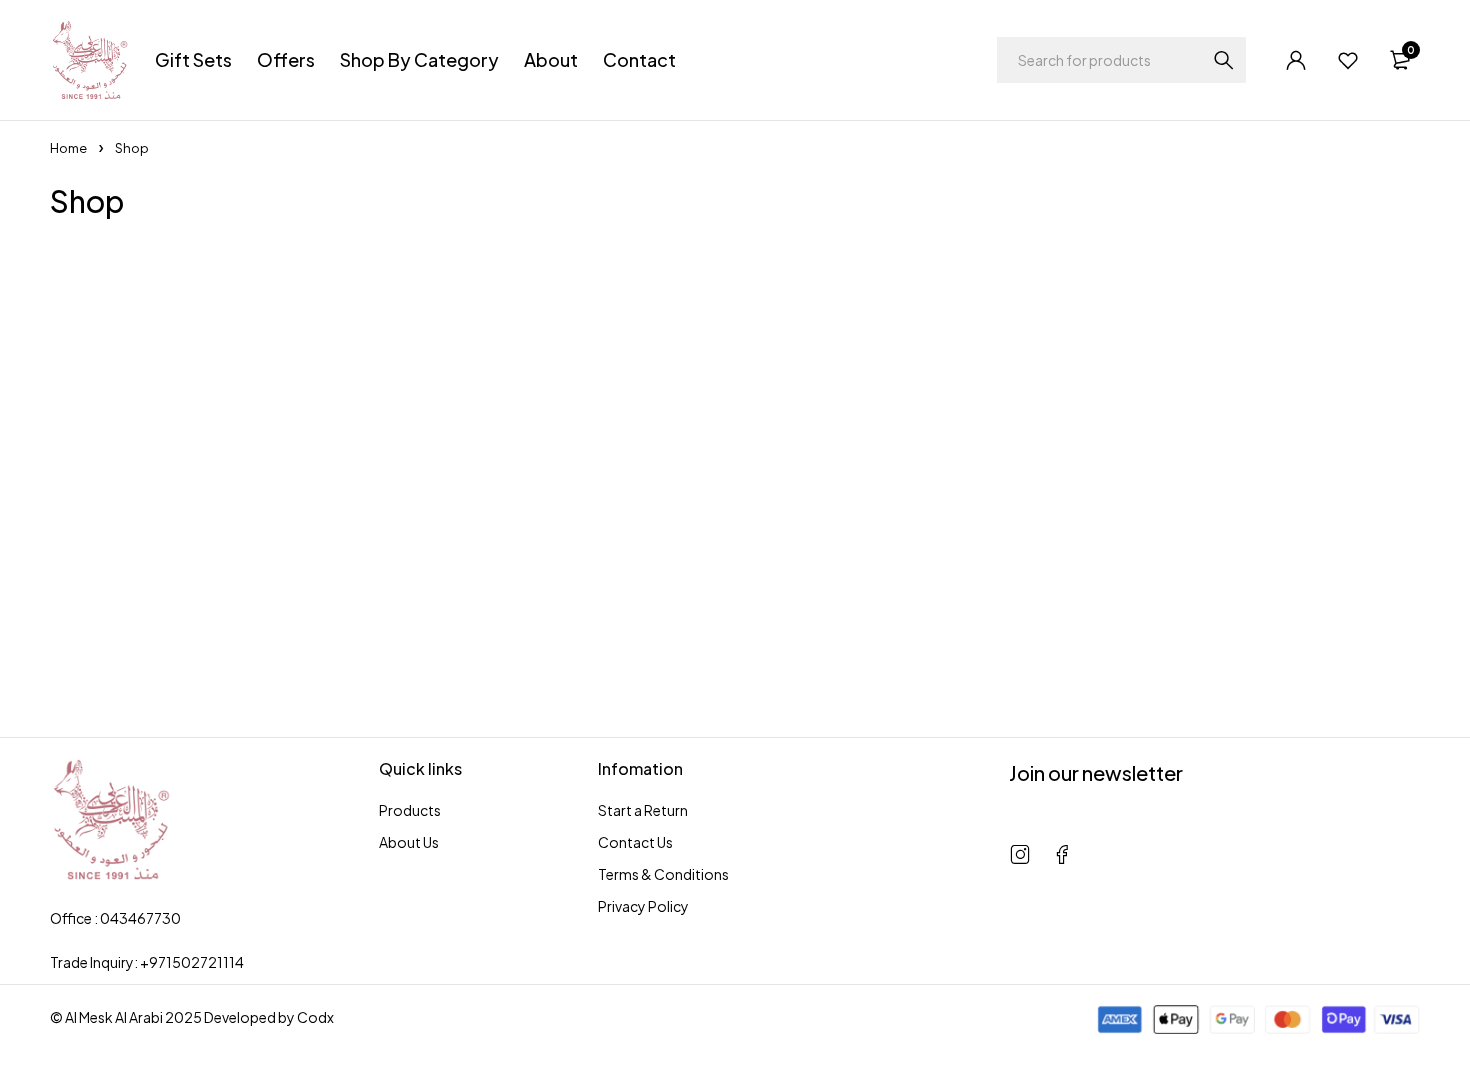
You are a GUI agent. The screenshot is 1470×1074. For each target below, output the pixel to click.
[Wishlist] (1348, 60)
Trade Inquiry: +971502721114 (147, 962)
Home (68, 148)
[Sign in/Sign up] (1296, 60)
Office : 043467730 (115, 918)
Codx (315, 1017)
